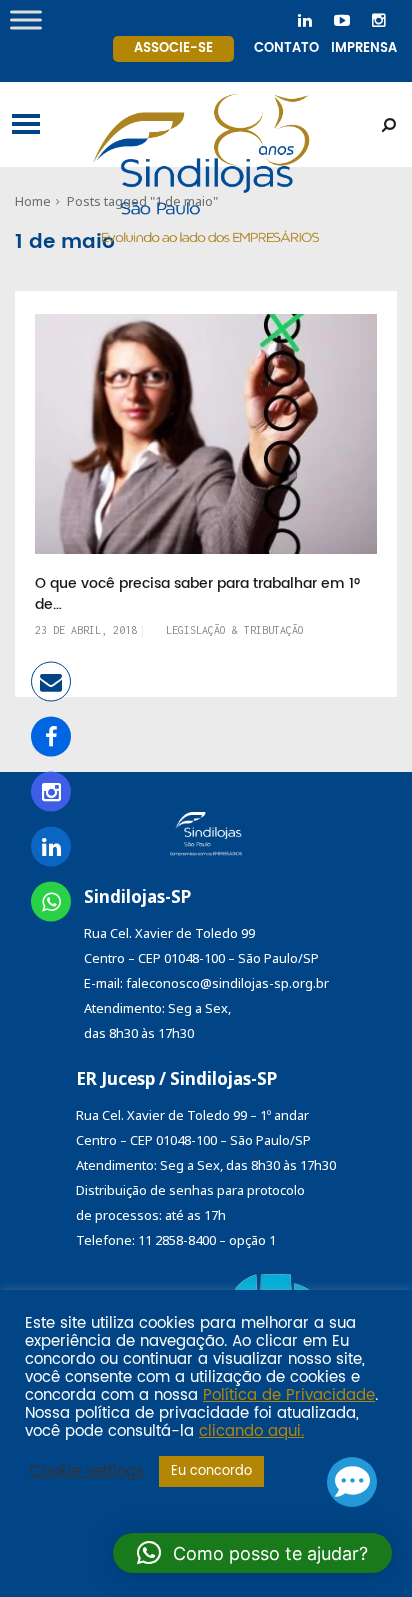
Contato (286, 48)
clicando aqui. (251, 1432)
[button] (252, 1553)
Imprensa (364, 48)
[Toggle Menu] (26, 19)
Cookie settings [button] (87, 1472)
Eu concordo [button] (211, 1471)
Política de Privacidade (289, 1396)
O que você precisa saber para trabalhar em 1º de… (197, 594)
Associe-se (173, 48)
